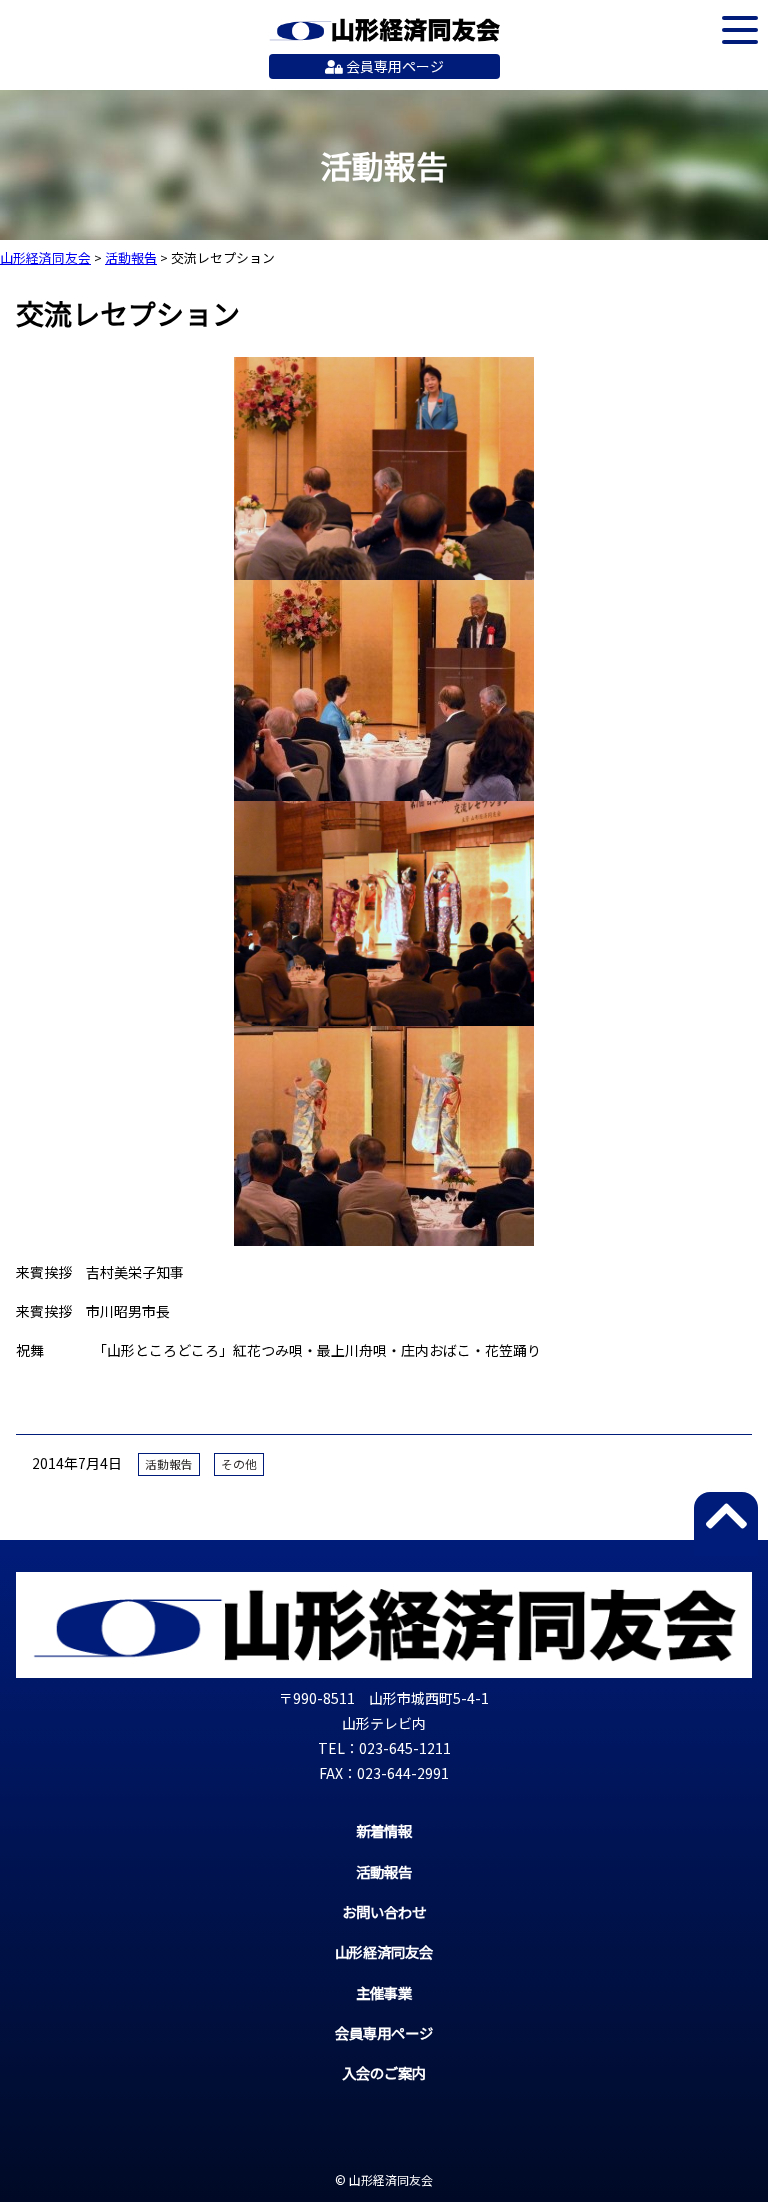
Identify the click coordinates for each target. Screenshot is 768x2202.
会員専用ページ (393, 66)
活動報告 (169, 1464)
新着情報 (384, 1830)
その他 (239, 1464)
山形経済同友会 (384, 30)
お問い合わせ (384, 1911)
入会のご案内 (384, 2072)
